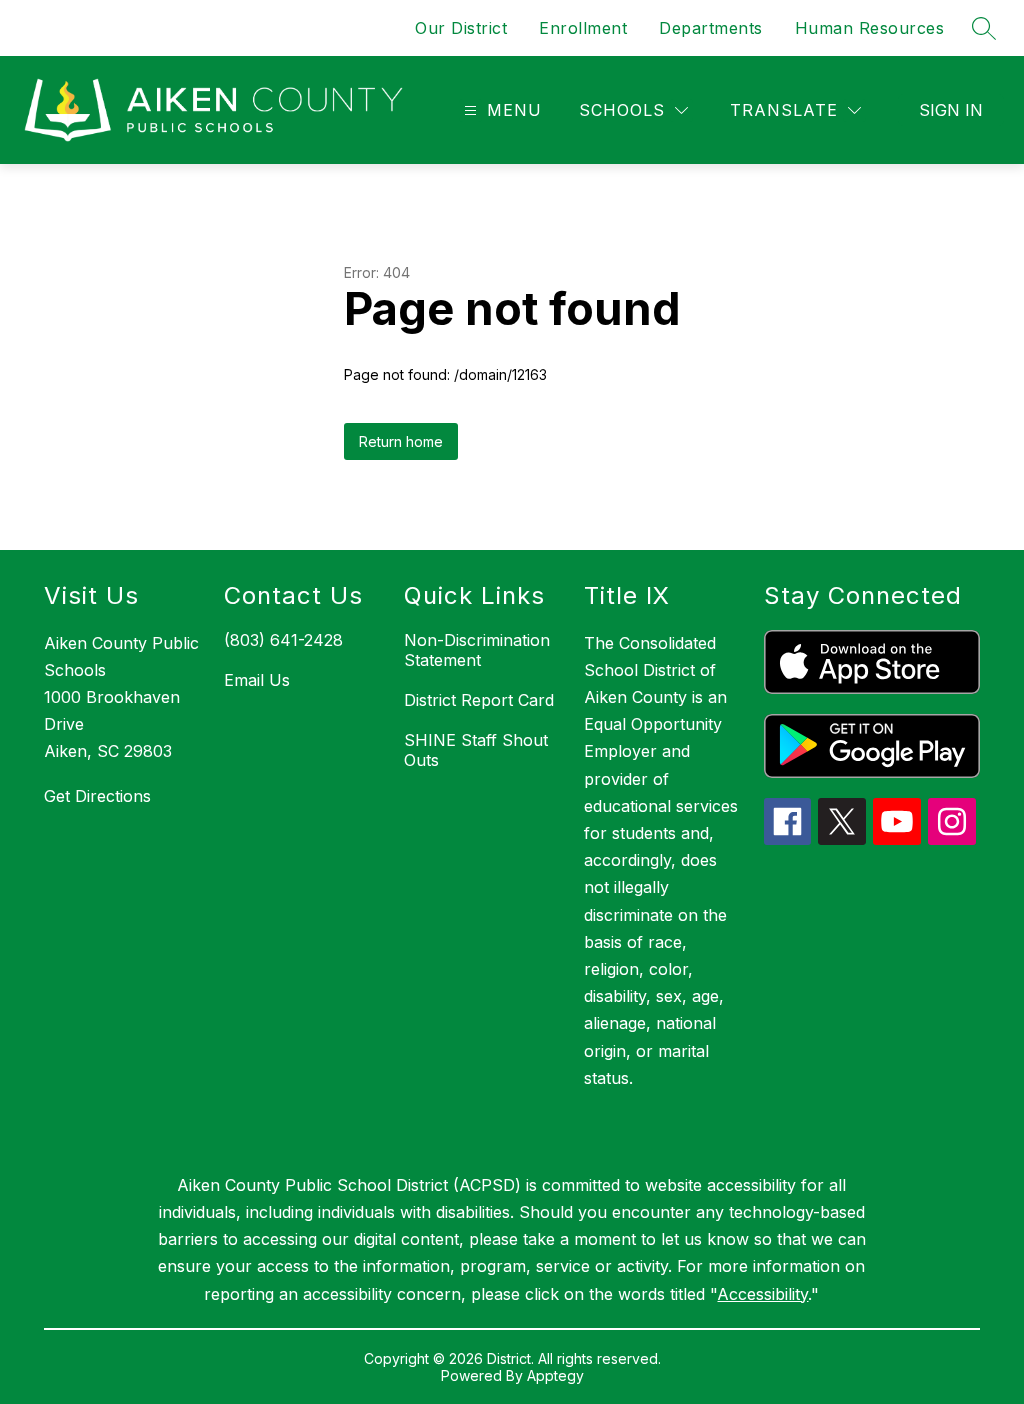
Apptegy (555, 1375)
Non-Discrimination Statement (477, 650)
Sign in (951, 110)
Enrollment (583, 28)
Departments (711, 28)
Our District (461, 28)
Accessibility (762, 1294)
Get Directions (97, 796)
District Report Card (479, 700)
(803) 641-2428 (283, 640)
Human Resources (870, 28)
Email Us (257, 680)
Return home (401, 441)
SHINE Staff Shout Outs (476, 750)
